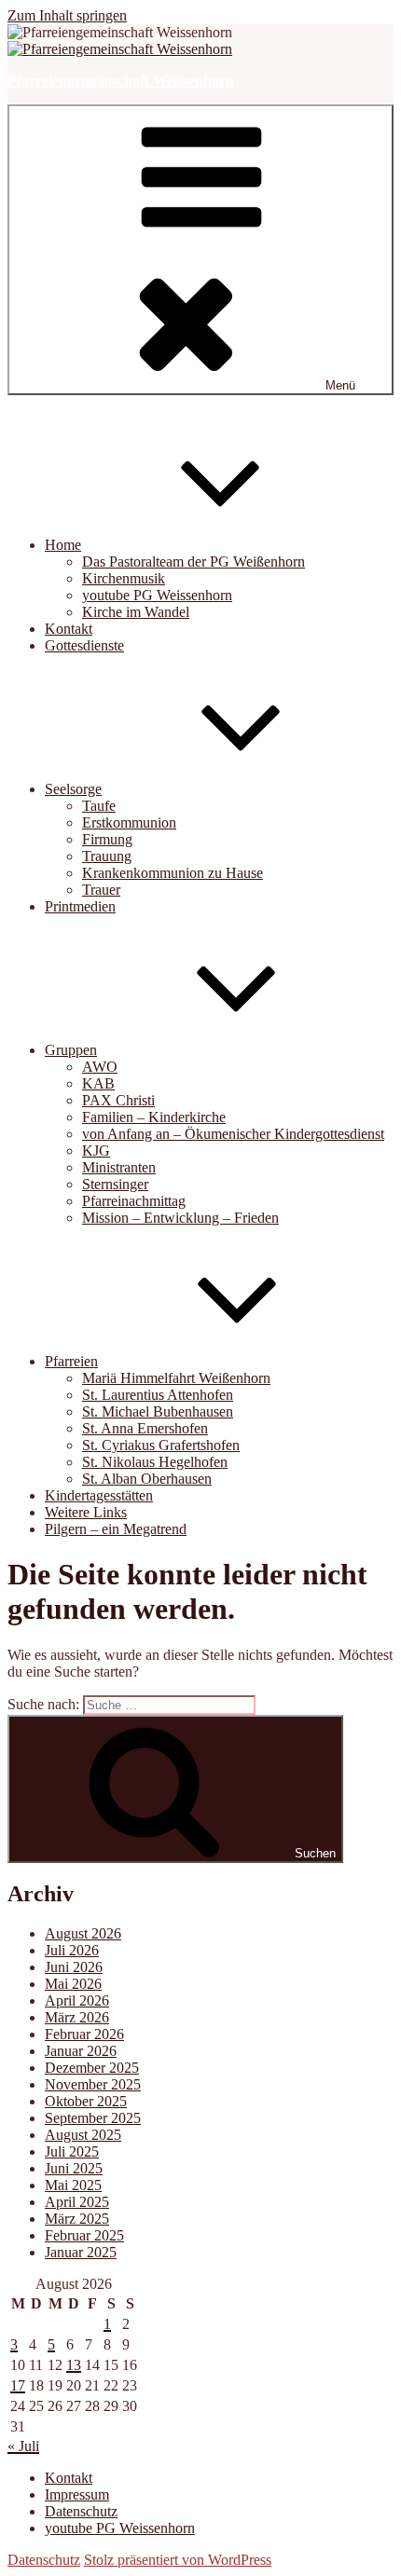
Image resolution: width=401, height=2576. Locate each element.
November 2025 (93, 2084)
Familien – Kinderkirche (154, 1117)
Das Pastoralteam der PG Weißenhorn (194, 562)
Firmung (107, 839)
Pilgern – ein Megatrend (116, 1529)
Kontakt (69, 629)
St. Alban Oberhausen (147, 1479)
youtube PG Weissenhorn (157, 595)
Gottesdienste (84, 645)
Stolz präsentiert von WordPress (178, 2560)
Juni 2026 (74, 1967)
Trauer (101, 890)
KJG (96, 1151)
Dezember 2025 (92, 2068)
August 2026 (83, 1933)
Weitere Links (86, 1512)
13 (74, 2365)
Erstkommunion (129, 822)
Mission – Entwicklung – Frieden (180, 1218)
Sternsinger (115, 1184)
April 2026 (77, 2001)
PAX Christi (118, 1100)
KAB (98, 1083)
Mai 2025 (73, 2185)
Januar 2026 (81, 2051)
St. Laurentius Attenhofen (158, 1395)
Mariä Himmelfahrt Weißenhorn (176, 1378)
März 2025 (77, 2219)
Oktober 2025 (86, 2101)
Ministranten (119, 1167)
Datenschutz (81, 2511)
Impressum (77, 2494)
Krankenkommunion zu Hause (173, 873)
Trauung (107, 856)
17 (18, 2385)
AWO (100, 1067)
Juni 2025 (74, 2168)
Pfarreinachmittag (134, 1201)
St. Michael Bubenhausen (158, 1411)
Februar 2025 (84, 2235)
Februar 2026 (84, 2034)
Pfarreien (71, 1361)
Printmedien (80, 906)
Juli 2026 (72, 1950)
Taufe (99, 806)
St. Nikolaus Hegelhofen (155, 1462)
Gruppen (71, 1050)
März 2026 (77, 2017)
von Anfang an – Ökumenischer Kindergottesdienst (233, 1134)
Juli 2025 (72, 2151)
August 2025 (83, 2135)
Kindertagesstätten (99, 1495)
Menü (340, 385)
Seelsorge (73, 789)
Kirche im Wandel (136, 612)
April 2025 (77, 2202)
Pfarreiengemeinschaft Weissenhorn (121, 81)
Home (63, 545)
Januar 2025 (81, 2252)
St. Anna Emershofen (145, 1428)
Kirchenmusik (124, 578)
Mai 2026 (73, 1984)
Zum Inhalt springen (67, 15)
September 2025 (93, 2118)
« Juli (23, 2446)
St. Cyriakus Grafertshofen (161, 1445)
